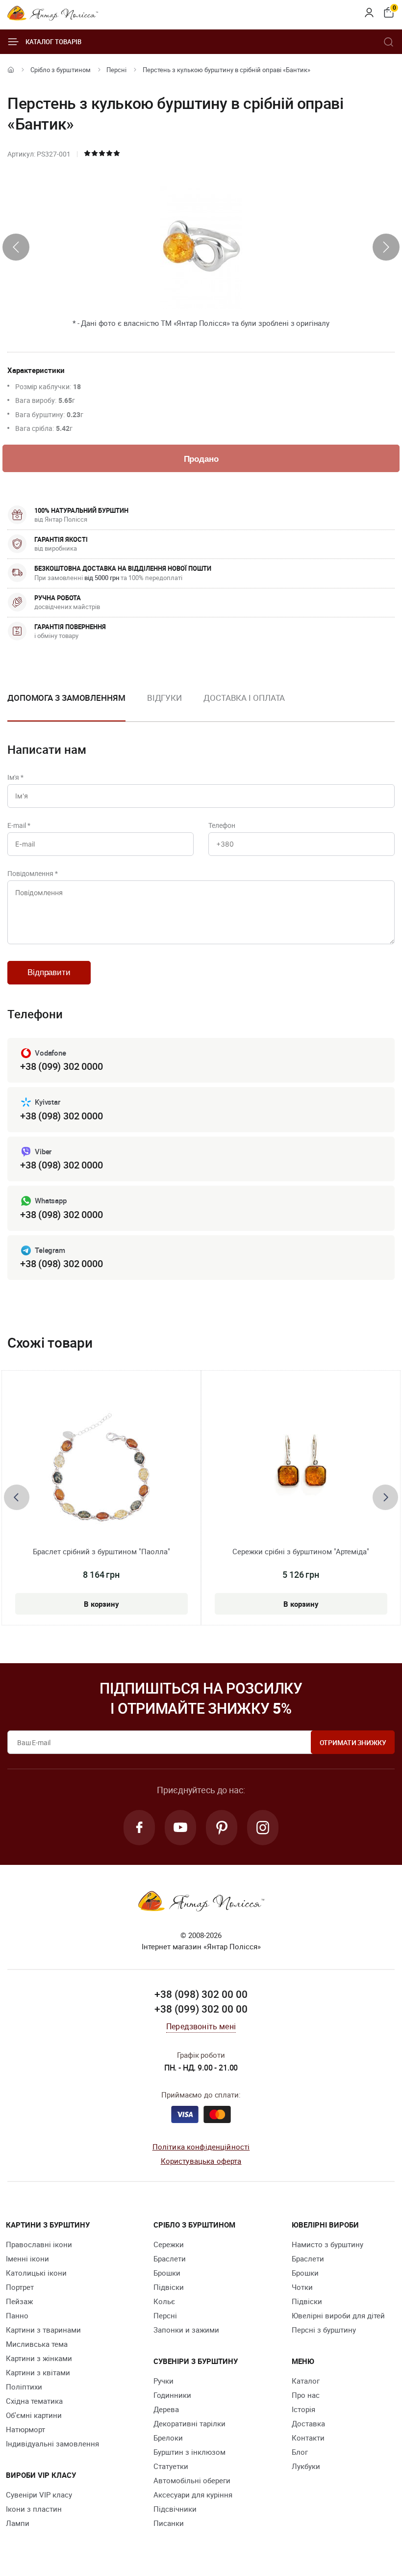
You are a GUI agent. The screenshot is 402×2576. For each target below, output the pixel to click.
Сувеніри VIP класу (39, 2495)
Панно (17, 2315)
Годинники (172, 2395)
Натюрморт (25, 2429)
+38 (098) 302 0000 (61, 1116)
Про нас (306, 2395)
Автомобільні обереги (192, 2480)
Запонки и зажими (186, 2330)
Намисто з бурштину (327, 2244)
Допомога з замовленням (66, 698)
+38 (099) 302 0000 (61, 1066)
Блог (300, 2452)
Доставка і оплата (244, 698)
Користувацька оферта (201, 2161)
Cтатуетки (171, 2466)
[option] (164, 706)
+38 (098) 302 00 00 (201, 1994)
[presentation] (16, 247)
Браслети (170, 2258)
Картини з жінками (39, 2358)
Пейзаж (19, 2301)
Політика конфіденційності (201, 2147)
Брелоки (168, 2438)
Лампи (18, 2523)
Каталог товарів (53, 42)
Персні (116, 70)
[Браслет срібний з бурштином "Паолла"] (101, 1468)
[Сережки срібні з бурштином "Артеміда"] (301, 1468)
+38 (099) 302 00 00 (201, 2009)
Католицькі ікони (36, 2273)
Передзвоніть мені (201, 2026)
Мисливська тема (37, 2344)
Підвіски (169, 2287)
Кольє (164, 2301)
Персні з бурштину (324, 2330)
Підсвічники (175, 2509)
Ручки (163, 2381)
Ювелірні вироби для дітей (338, 2315)
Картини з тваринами (43, 2330)
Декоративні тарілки (189, 2423)
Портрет (20, 2287)
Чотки (302, 2287)
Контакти (308, 2438)
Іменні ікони (27, 2258)
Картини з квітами (38, 2372)
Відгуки (164, 698)
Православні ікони (39, 2244)
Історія (303, 2409)
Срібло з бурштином (61, 70)
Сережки (169, 2244)
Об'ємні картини (34, 2415)
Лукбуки (306, 2466)
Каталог (306, 2381)
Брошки (167, 2273)
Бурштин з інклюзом (189, 2452)
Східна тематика (34, 2401)
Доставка (308, 2423)
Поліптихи (24, 2387)
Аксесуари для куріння (193, 2495)
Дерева (166, 2409)
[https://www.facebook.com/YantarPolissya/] (139, 1828)
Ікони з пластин (34, 2509)
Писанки (169, 2523)
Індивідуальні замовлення (52, 2443)
